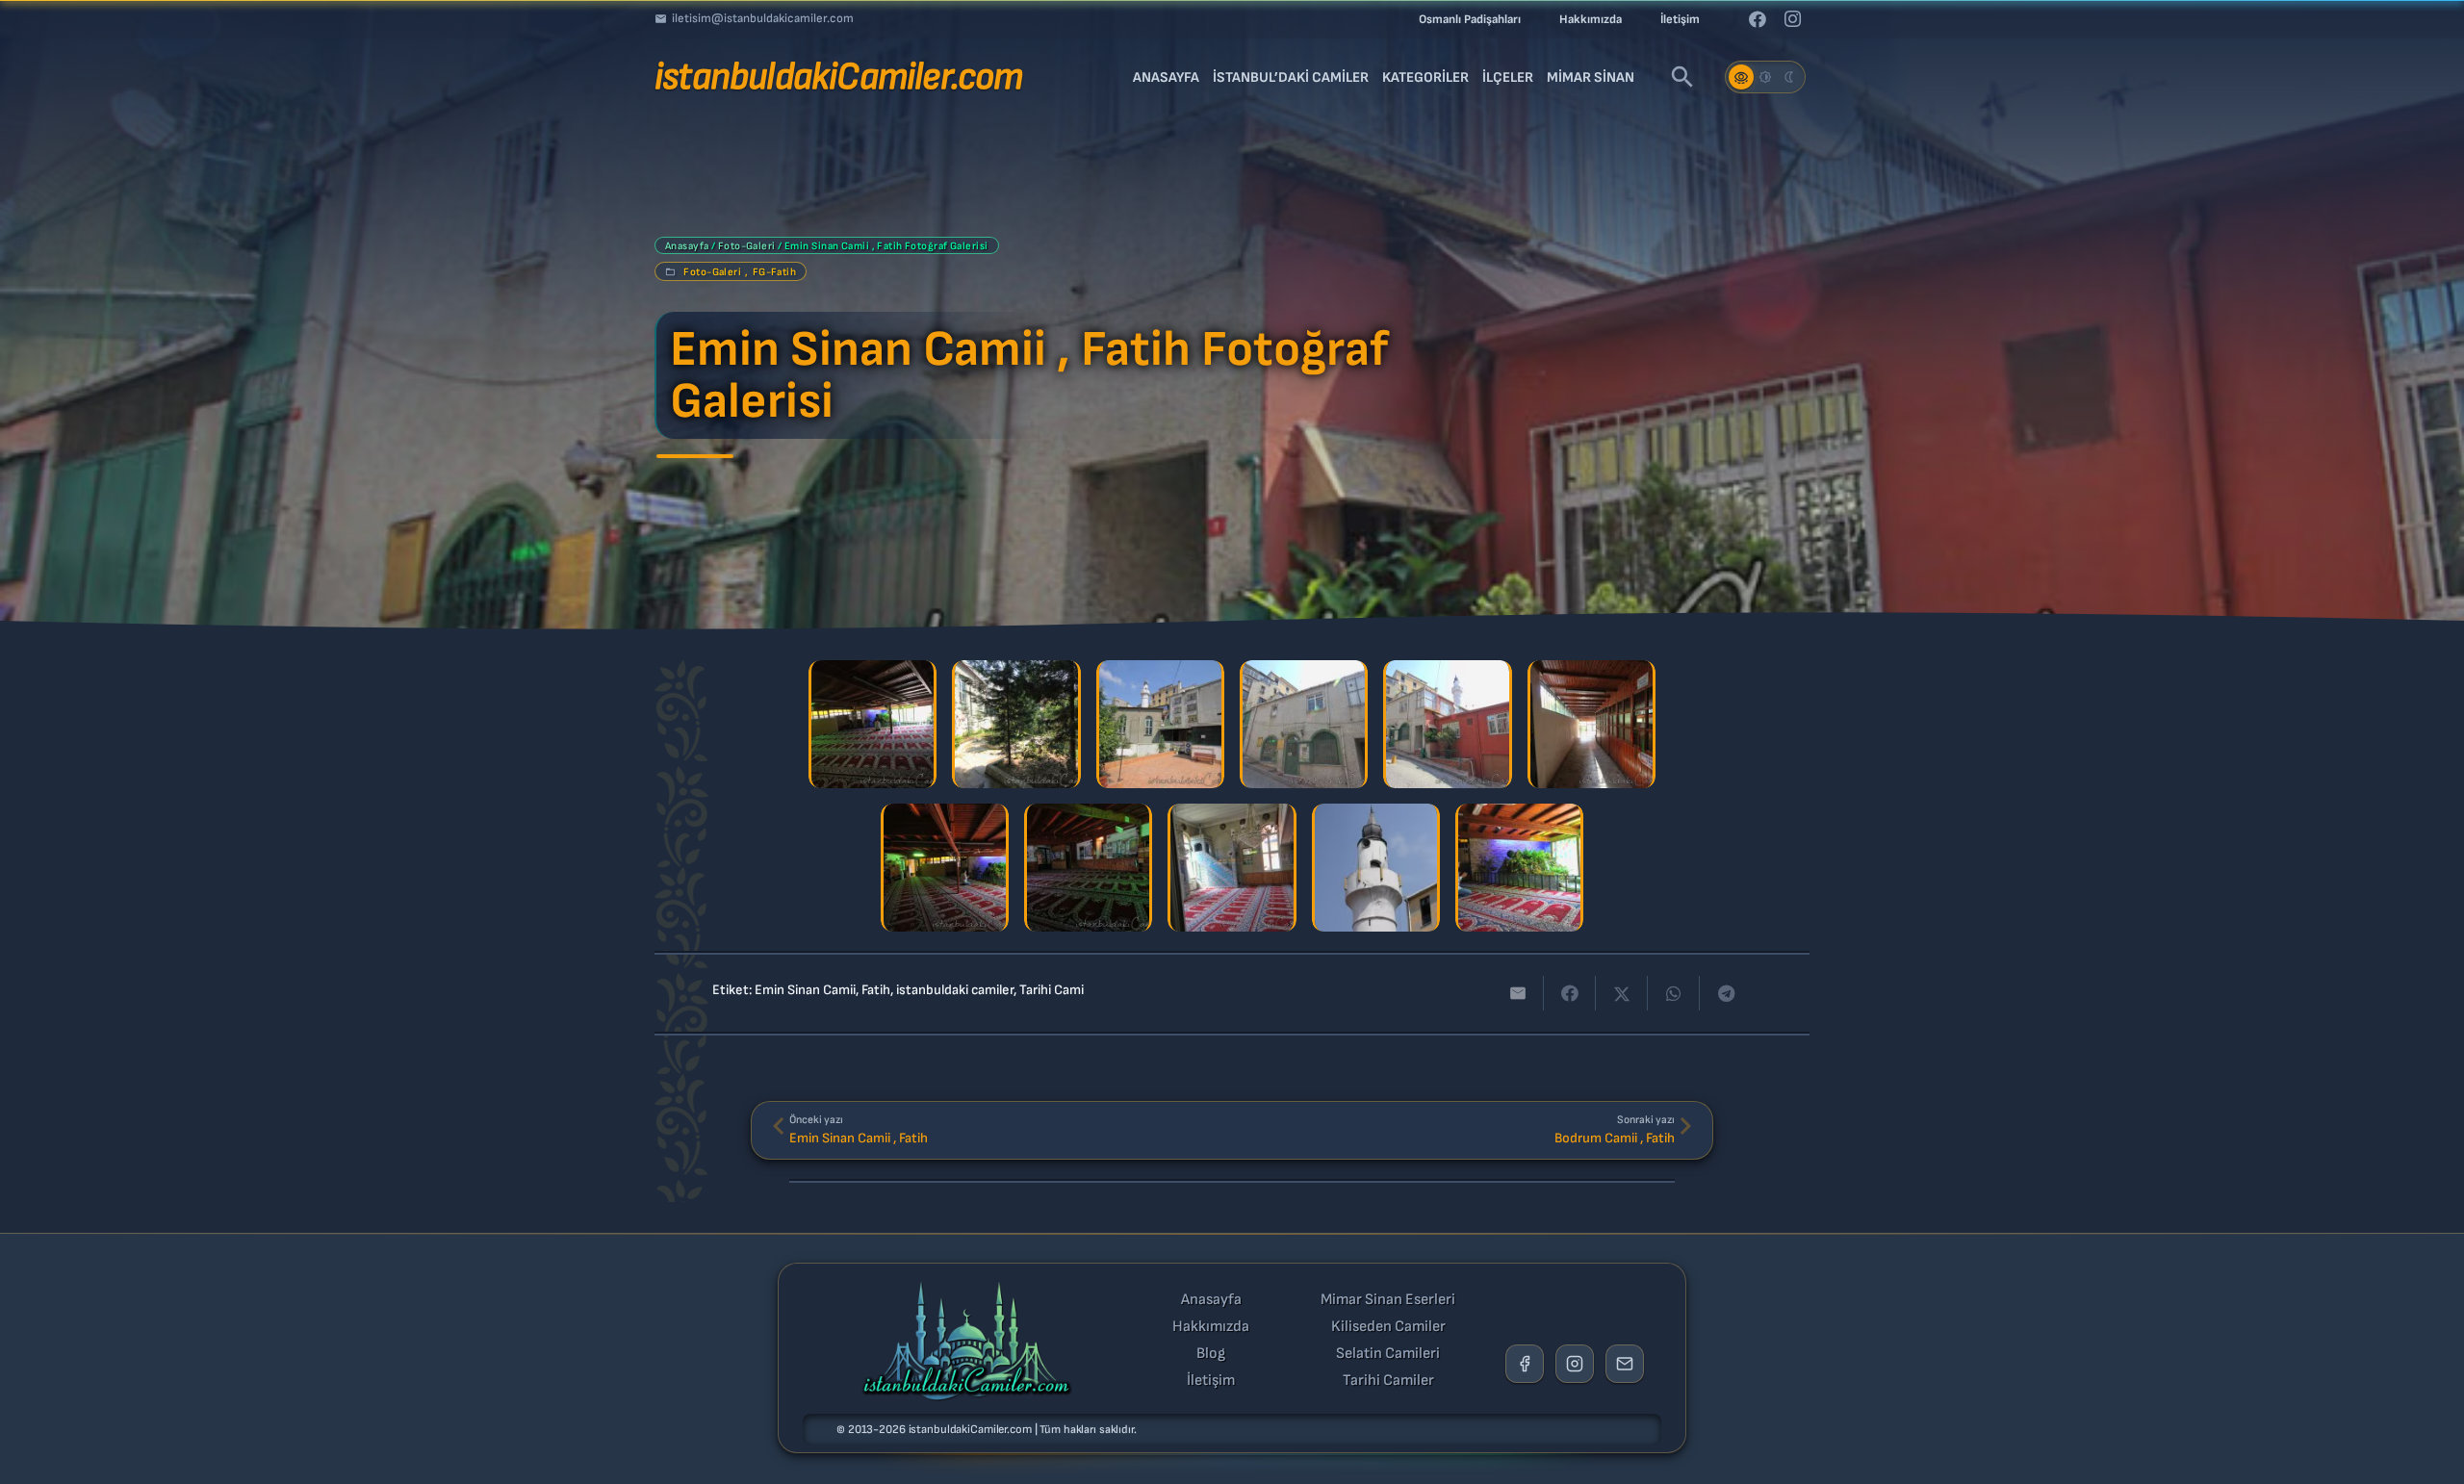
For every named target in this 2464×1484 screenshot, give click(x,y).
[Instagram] (1792, 19)
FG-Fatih (775, 272)
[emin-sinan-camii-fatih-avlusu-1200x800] (1160, 724)
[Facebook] (1758, 19)
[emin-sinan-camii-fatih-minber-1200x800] (1232, 868)
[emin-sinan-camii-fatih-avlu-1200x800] (1016, 724)
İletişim (1211, 1381)
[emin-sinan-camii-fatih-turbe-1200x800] (1519, 868)
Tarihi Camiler (1388, 1381)
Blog (1211, 1354)
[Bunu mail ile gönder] (1518, 993)
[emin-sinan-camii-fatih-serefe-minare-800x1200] (1376, 868)
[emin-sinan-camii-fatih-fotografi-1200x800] (1304, 724)
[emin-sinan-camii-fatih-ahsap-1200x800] (873, 724)
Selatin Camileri (1388, 1354)
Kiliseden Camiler (1388, 1327)
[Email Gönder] (1625, 1364)
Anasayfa (687, 246)
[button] (1682, 77)
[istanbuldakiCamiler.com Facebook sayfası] (1525, 1364)
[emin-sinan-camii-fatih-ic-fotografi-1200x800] (1088, 868)
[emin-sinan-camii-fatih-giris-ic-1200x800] (1591, 724)
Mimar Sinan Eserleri (1388, 1300)
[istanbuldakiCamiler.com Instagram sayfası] (1575, 1364)
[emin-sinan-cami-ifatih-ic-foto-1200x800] (945, 868)
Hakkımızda (1211, 1327)
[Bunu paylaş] (1570, 993)
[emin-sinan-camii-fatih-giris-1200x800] (1447, 724)
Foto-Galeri (747, 246)
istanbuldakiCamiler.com (970, 1430)
